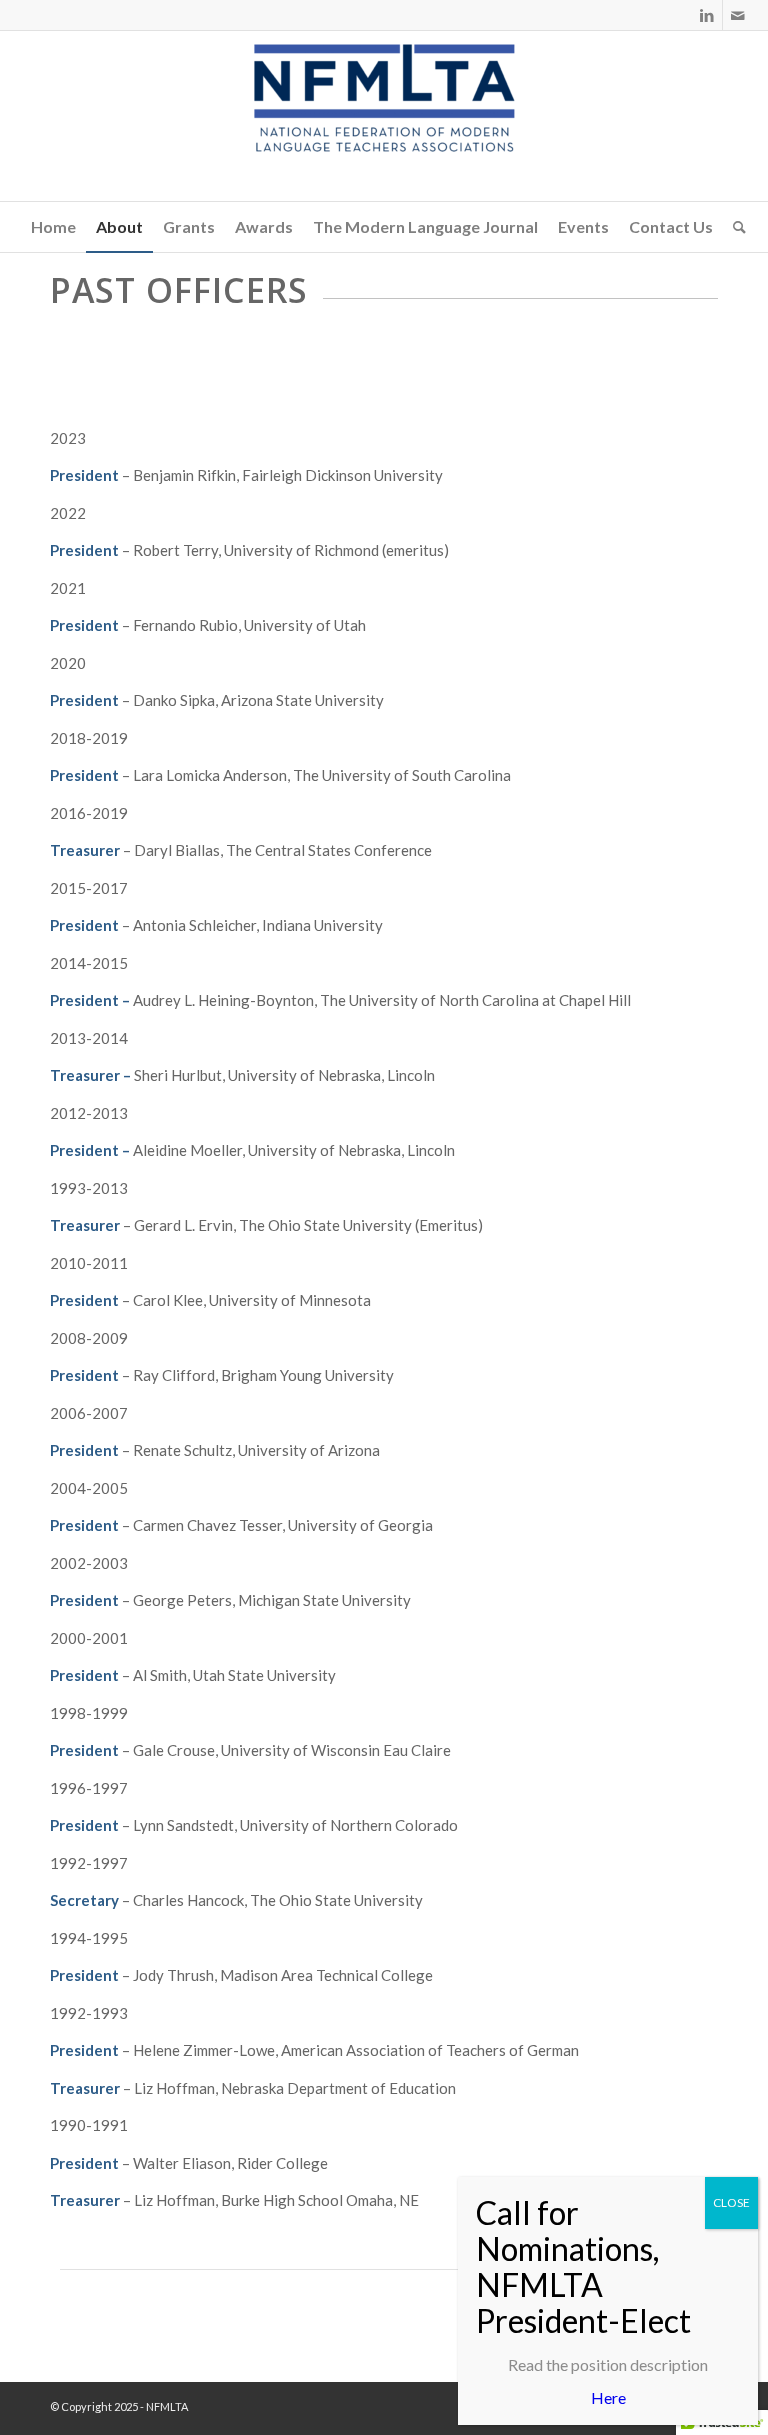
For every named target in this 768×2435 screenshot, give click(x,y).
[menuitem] (53, 227)
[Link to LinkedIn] (707, 15)
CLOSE (731, 2202)
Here (608, 2397)
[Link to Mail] (738, 15)
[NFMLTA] (384, 116)
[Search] (734, 227)
